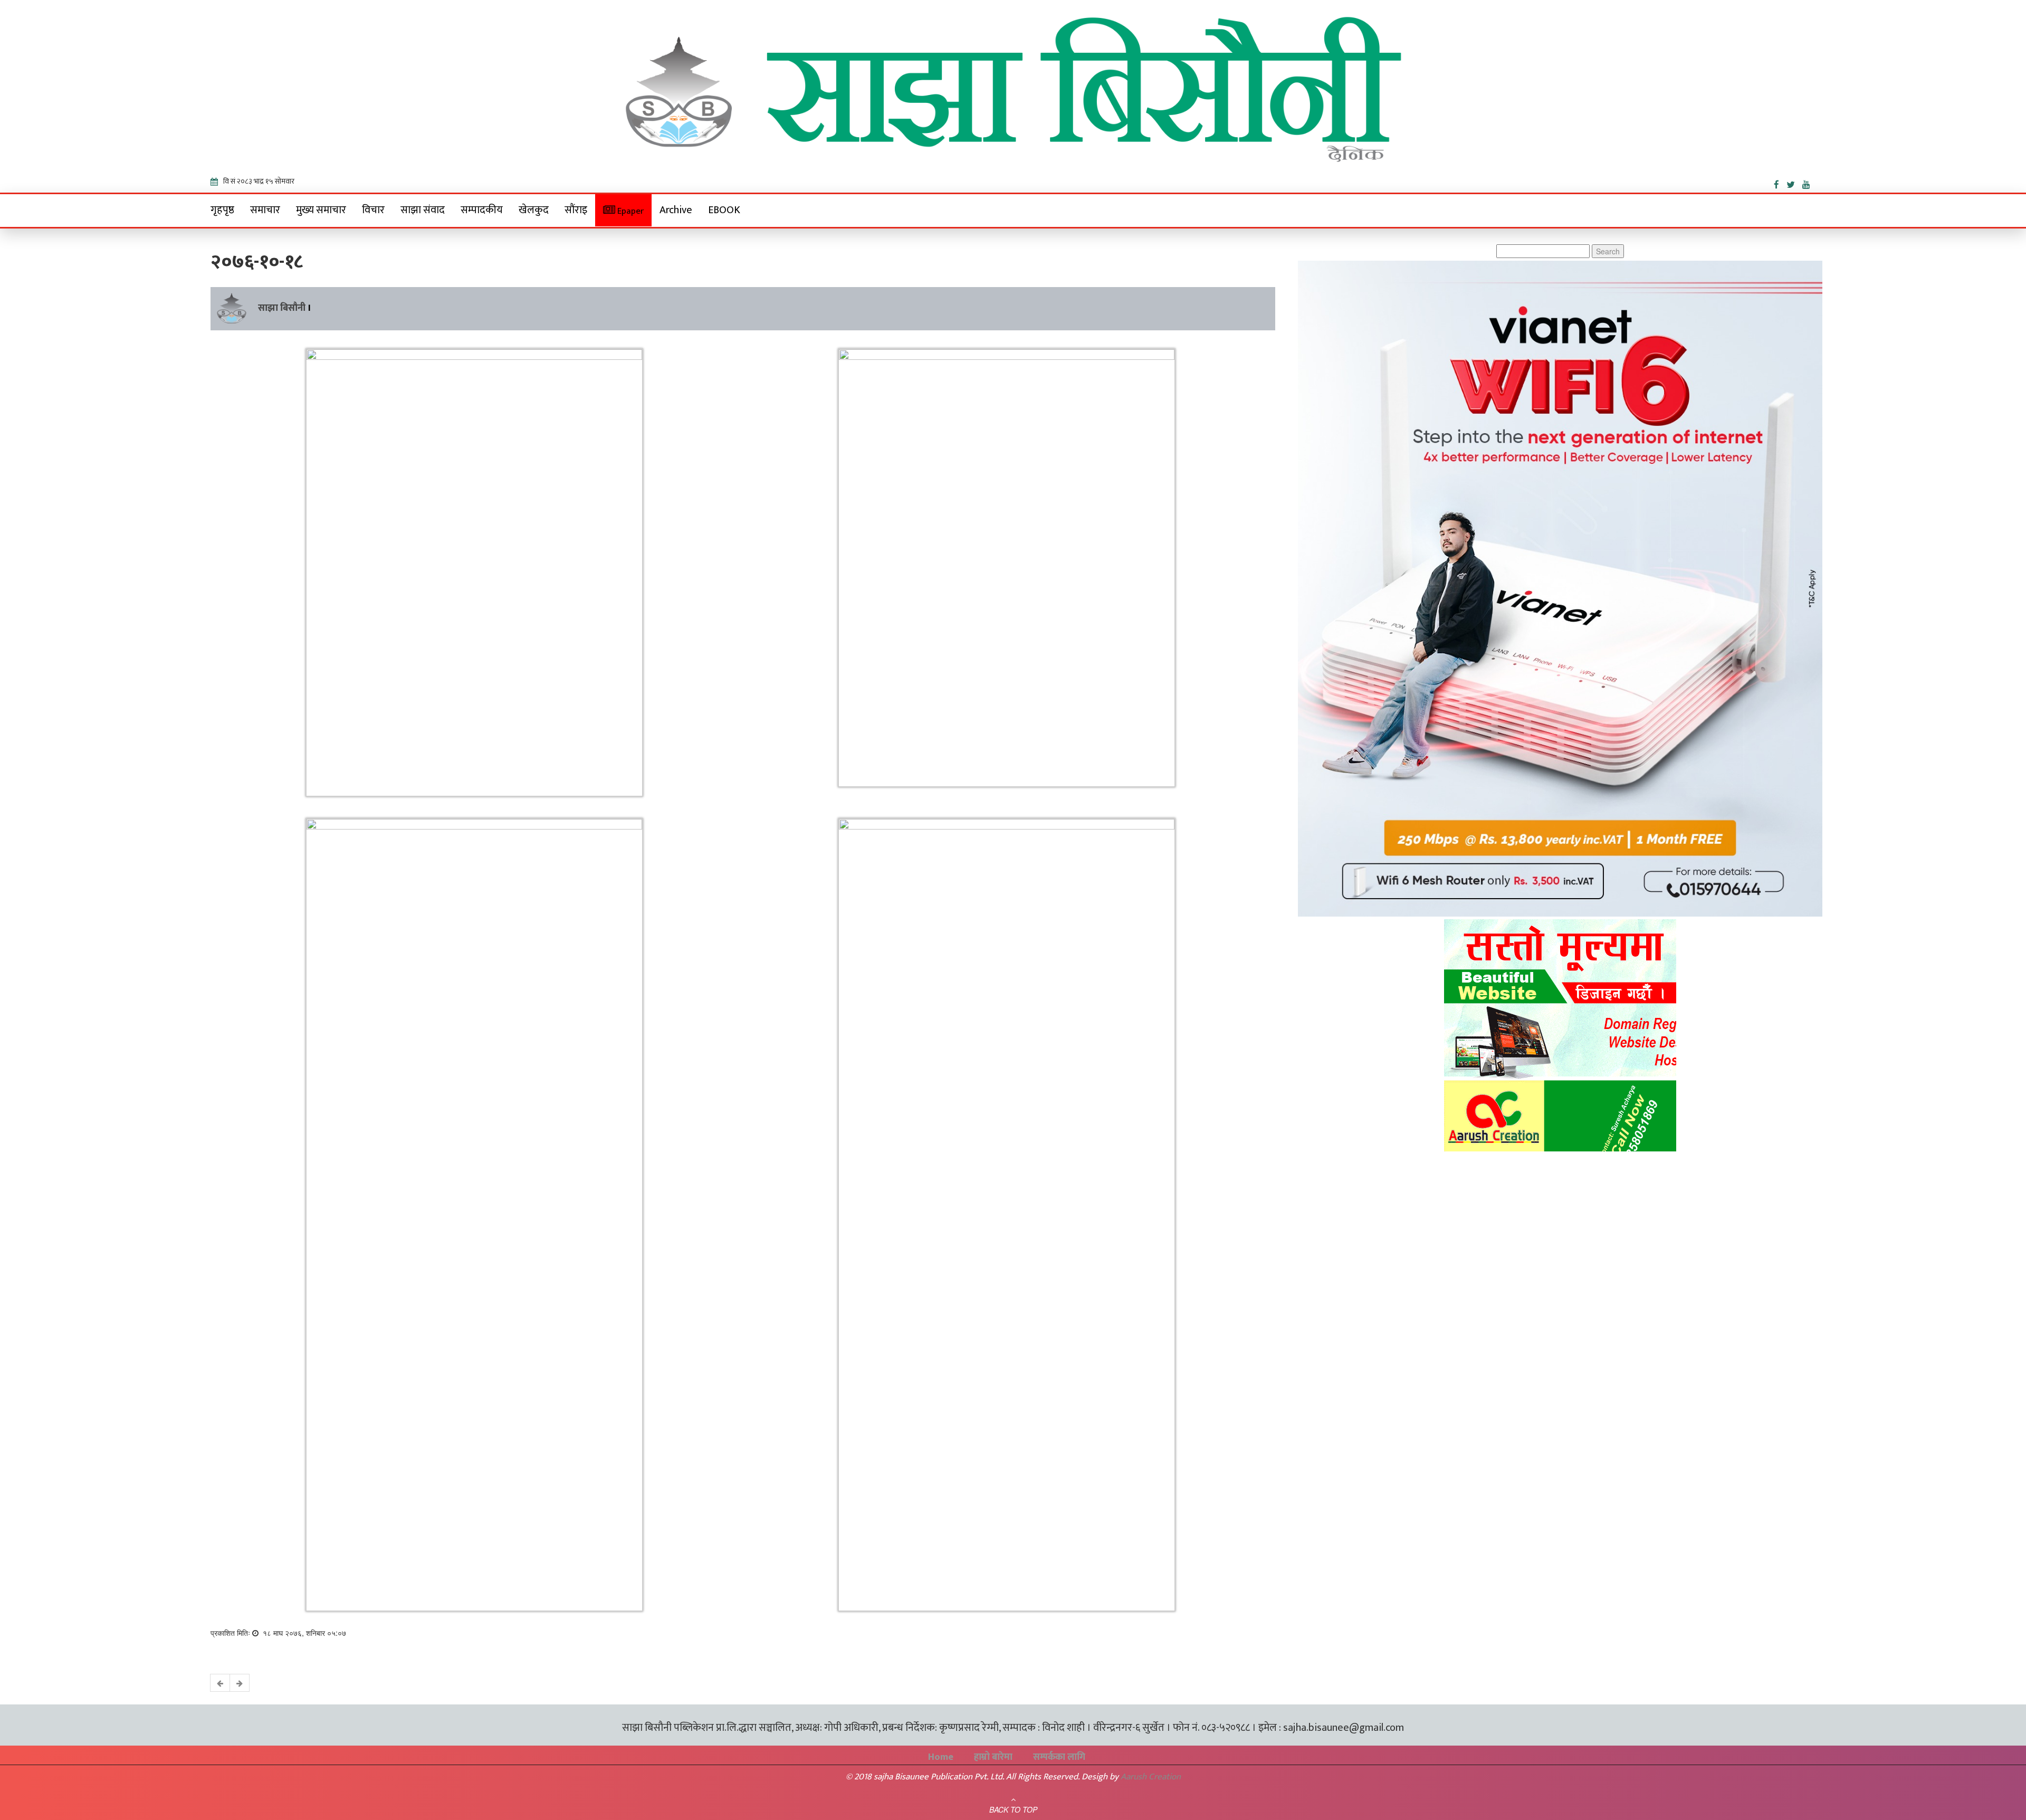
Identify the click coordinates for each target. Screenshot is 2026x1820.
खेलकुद (534, 210)
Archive (676, 210)
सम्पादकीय (482, 210)
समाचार (265, 210)
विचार (373, 210)
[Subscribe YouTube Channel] (1809, 183)
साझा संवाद (423, 210)
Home (941, 1757)
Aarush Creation (1151, 1777)
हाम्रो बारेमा (993, 1757)
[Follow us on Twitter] (1794, 183)
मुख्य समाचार (321, 210)
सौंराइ (576, 210)
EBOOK (724, 210)
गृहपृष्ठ (222, 210)
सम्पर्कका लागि (1059, 1757)
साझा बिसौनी (282, 308)
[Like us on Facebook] (1780, 183)
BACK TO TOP (1013, 1809)
